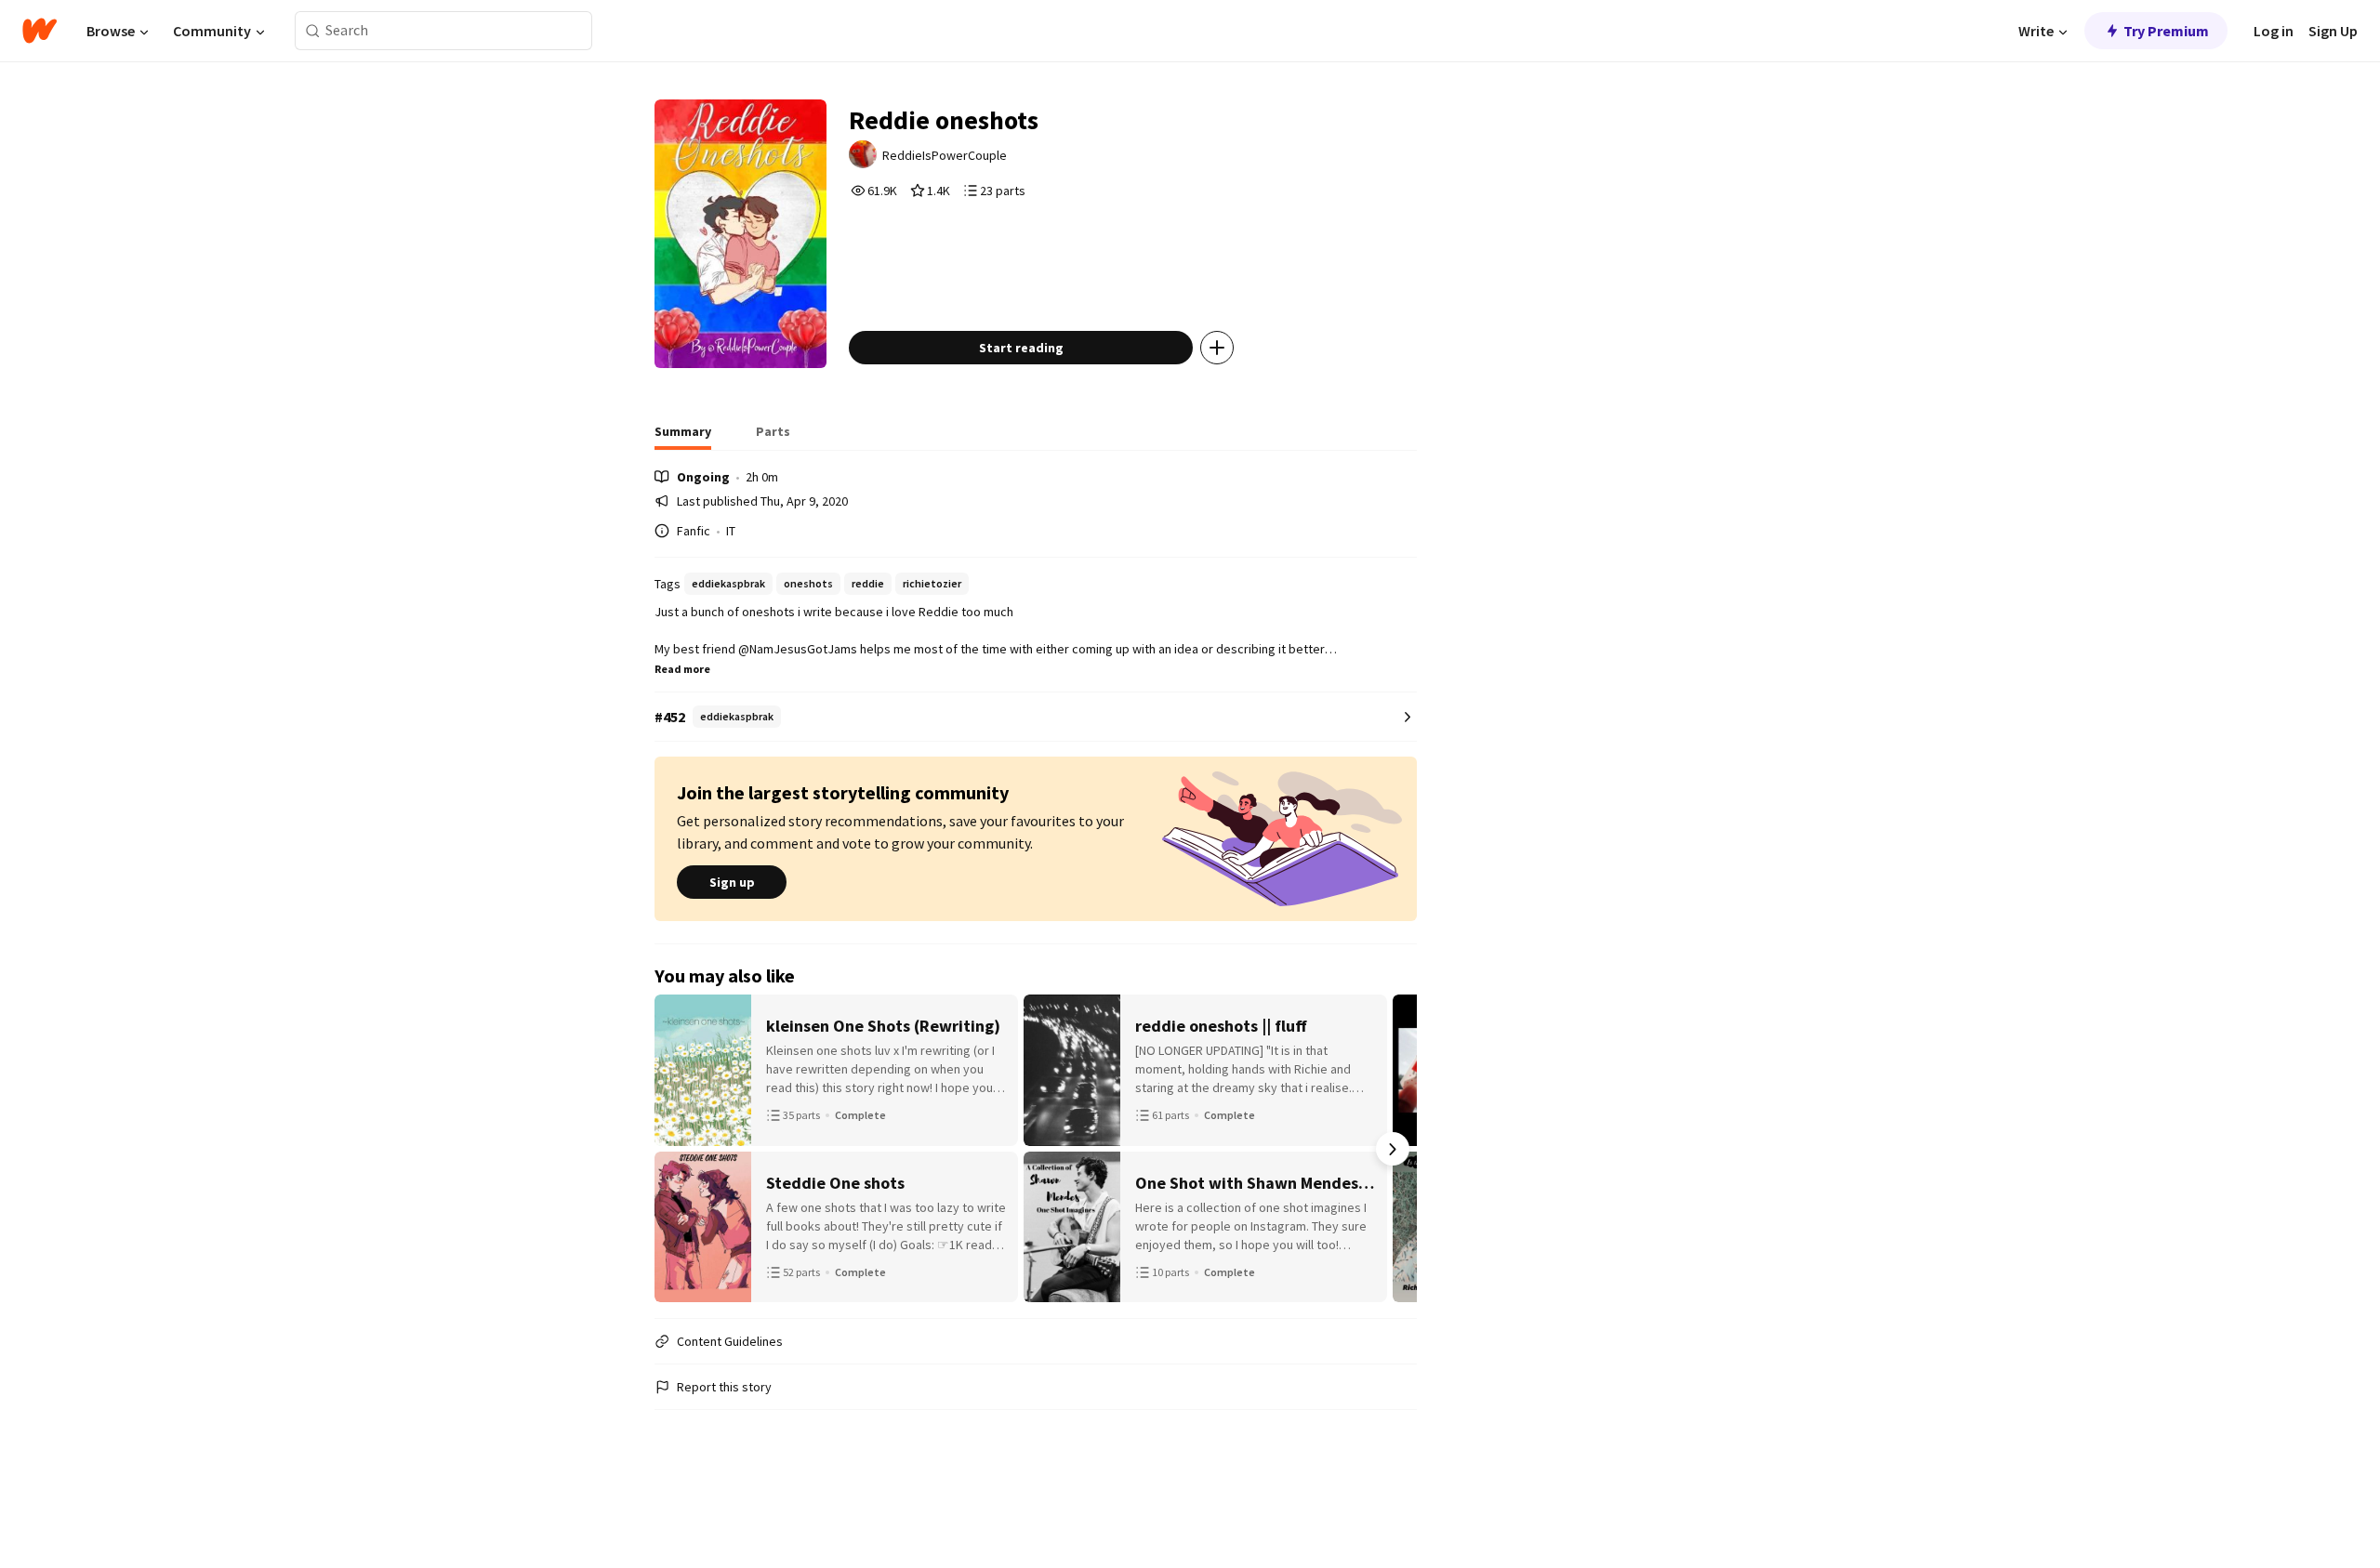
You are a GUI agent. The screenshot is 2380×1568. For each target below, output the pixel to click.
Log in (2274, 31)
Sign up (732, 882)
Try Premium (2166, 31)
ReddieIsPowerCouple (945, 155)
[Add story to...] (1217, 348)
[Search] (313, 31)
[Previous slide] (679, 1149)
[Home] (40, 31)
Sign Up (2333, 31)
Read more (682, 669)
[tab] (683, 437)
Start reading (1021, 348)
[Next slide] (1393, 1149)
